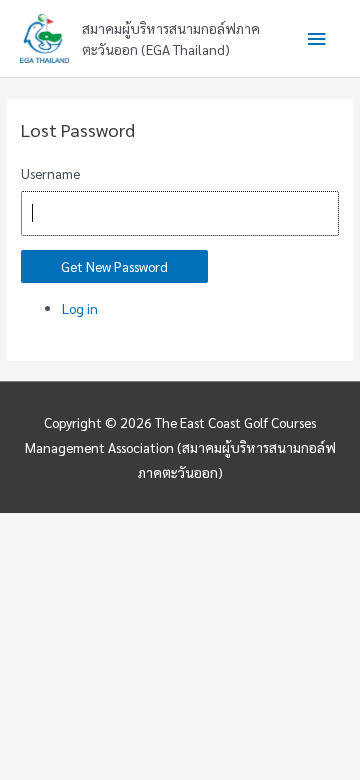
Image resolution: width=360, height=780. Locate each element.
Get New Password (114, 266)
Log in (80, 308)
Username (50, 173)
